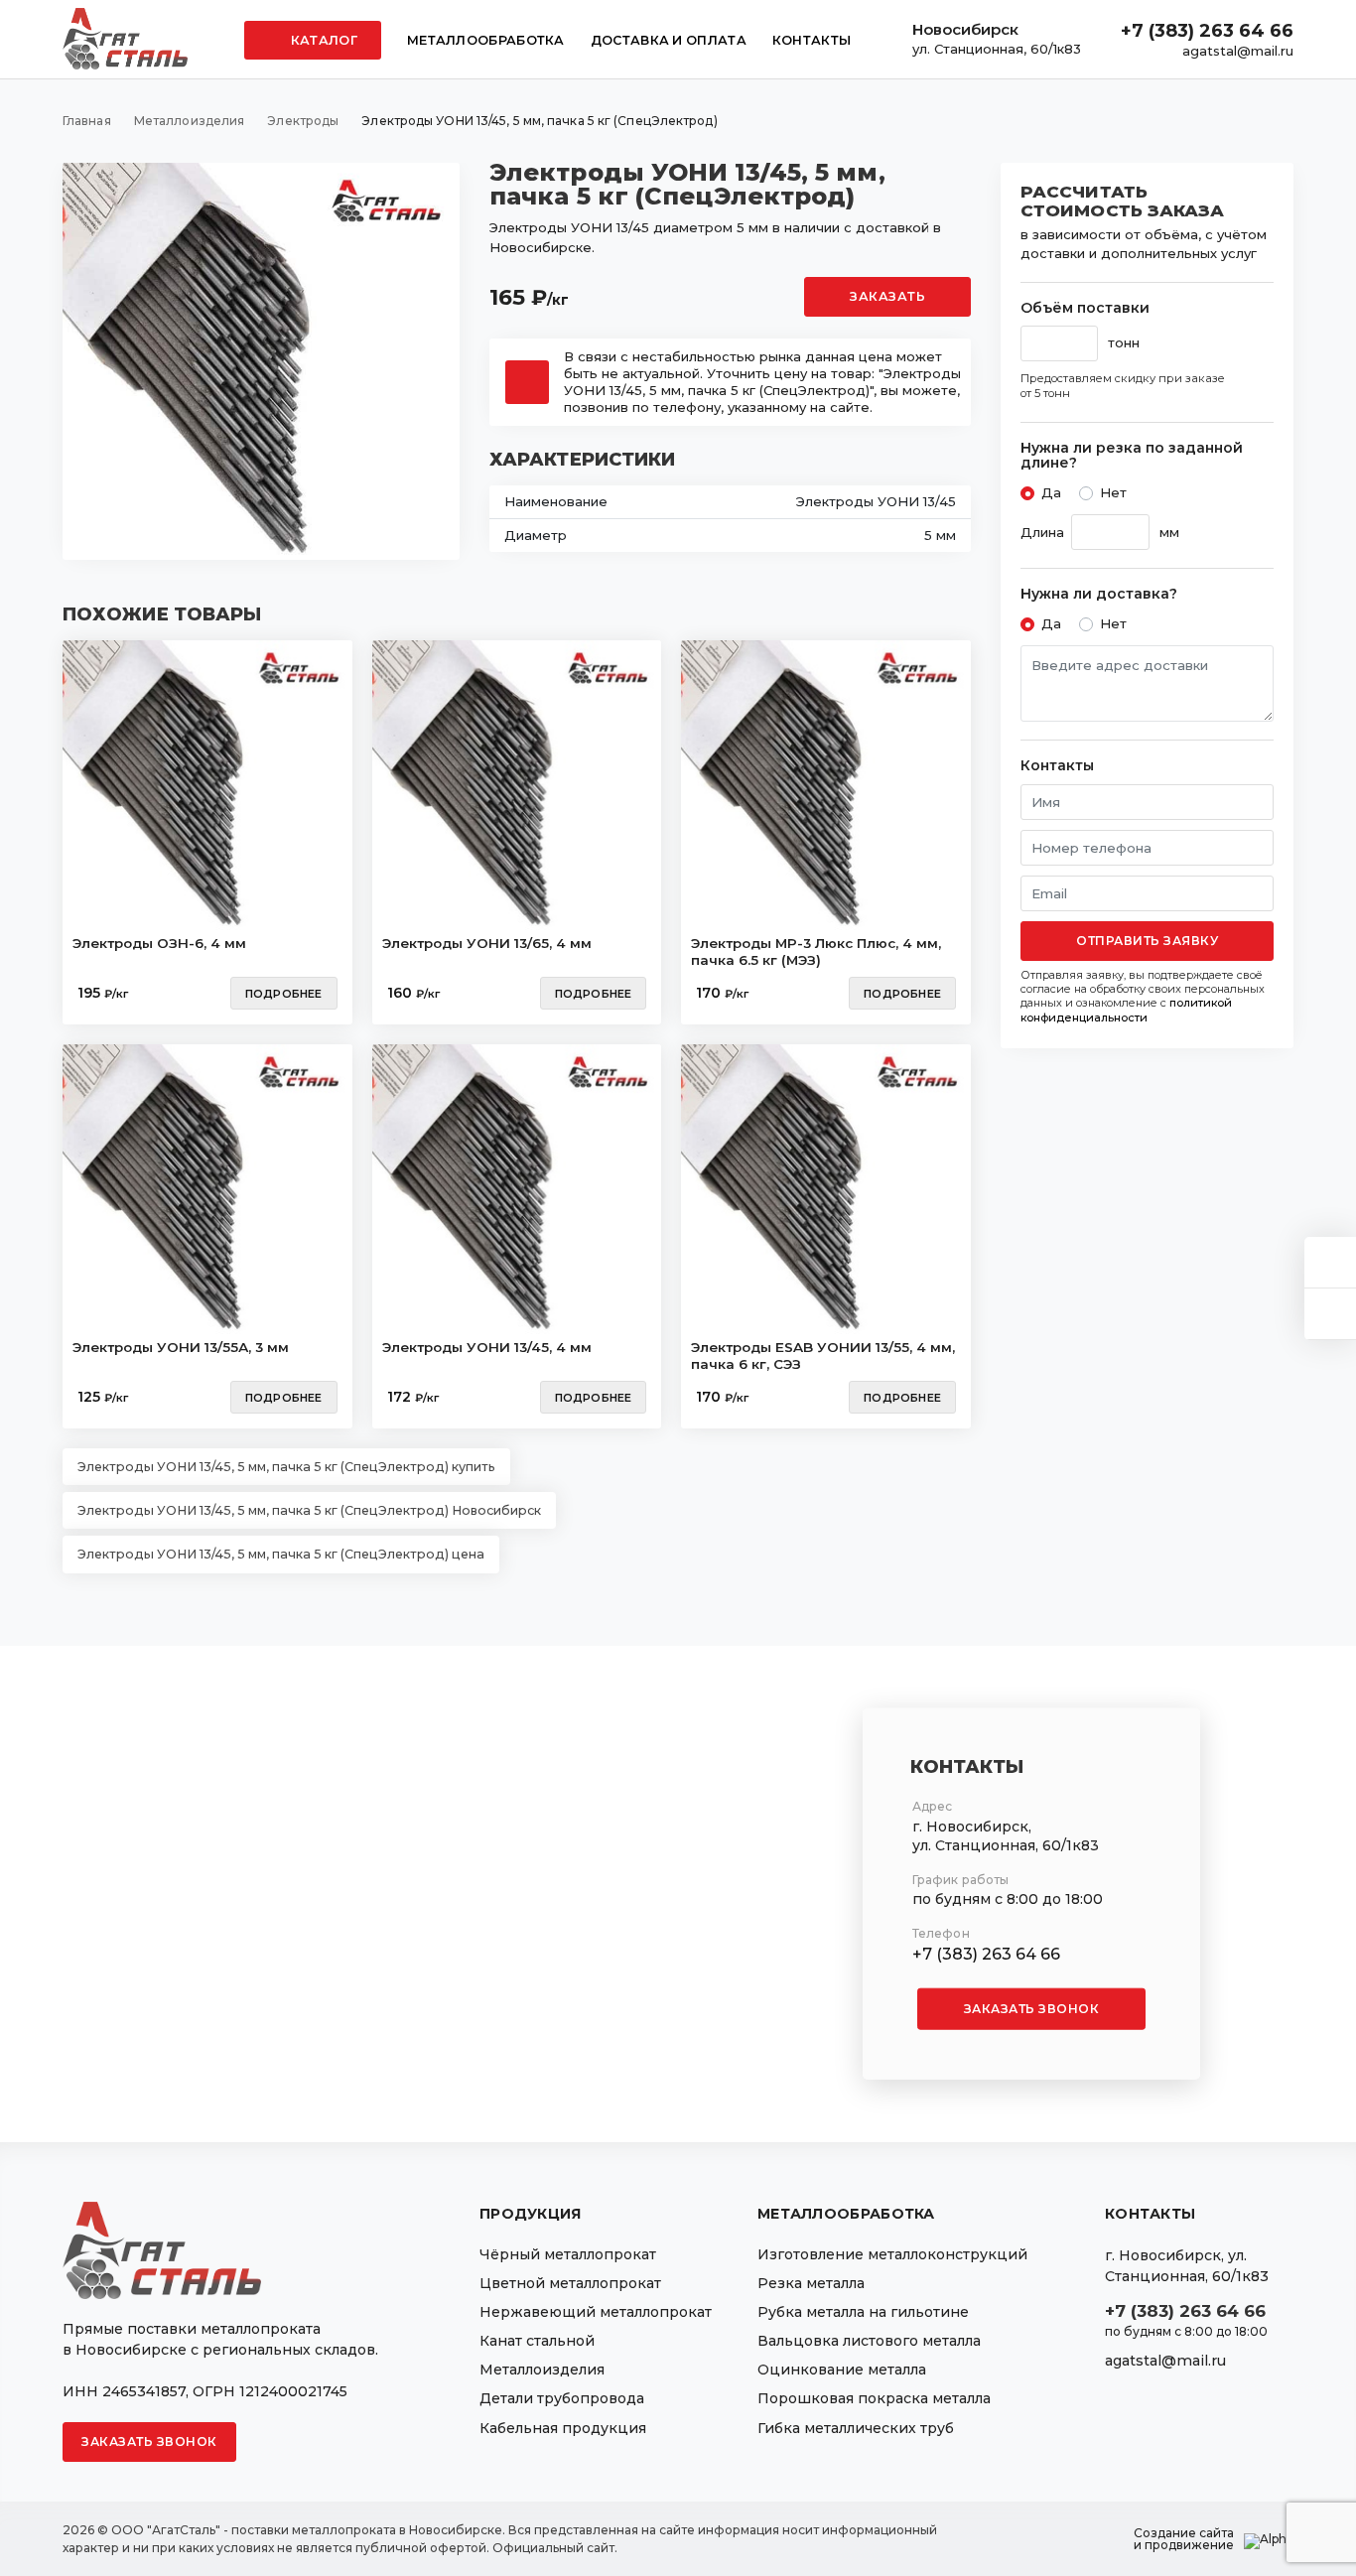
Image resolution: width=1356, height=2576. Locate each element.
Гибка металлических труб (856, 2428)
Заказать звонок (1032, 2009)
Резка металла (811, 2283)
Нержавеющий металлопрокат (596, 2312)
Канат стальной (537, 2341)
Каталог (323, 40)
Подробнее (284, 994)
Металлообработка (486, 40)
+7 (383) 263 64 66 (1207, 31)
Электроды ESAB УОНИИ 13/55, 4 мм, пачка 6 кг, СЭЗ (823, 1356)
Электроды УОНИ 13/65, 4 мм (487, 943)
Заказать (887, 296)
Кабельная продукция (563, 2428)
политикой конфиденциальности (1126, 1010)
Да (1051, 492)
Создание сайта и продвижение (1184, 2539)
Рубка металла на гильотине (863, 2312)
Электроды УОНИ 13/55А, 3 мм (181, 1347)
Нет (1113, 492)
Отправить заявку (1147, 941)
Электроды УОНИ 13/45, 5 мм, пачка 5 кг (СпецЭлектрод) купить (286, 1467)
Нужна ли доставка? (1099, 594)
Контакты (812, 40)
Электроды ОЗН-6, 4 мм (159, 943)
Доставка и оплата (669, 40)
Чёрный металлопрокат (568, 2254)
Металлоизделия (542, 2370)
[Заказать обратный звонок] (1330, 1314)
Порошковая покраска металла (874, 2398)
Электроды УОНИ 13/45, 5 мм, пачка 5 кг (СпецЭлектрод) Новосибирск (309, 1510)
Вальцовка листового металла (869, 2341)
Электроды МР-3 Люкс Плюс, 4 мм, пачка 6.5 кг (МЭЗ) (816, 952)
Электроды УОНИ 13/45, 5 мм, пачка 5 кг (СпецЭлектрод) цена (281, 1554)
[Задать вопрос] (1330, 1262)
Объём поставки (1085, 308)
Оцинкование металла (842, 2370)
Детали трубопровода (562, 2398)
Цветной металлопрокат (570, 2283)
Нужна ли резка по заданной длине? (1132, 456)
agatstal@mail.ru (1238, 51)
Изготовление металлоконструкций (892, 2254)
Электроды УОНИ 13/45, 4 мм (487, 1347)
